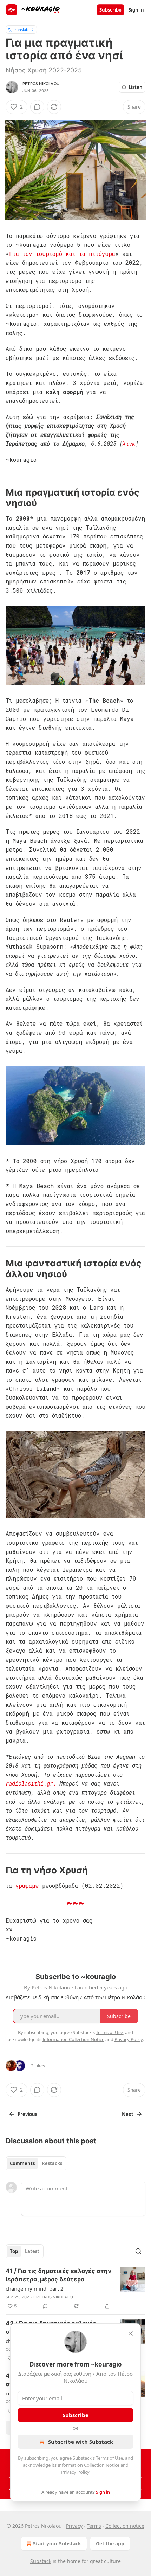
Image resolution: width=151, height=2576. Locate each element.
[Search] (138, 2251)
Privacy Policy (75, 2472)
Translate (21, 29)
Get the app (110, 2543)
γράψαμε (27, 1886)
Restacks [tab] (52, 2163)
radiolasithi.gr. (31, 1783)
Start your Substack (57, 2543)
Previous (27, 2114)
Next (128, 2114)
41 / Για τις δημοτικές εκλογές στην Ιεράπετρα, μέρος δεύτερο (59, 2275)
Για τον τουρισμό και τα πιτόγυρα (62, 254)
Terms (94, 2526)
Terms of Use (109, 2458)
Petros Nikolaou (41, 84)
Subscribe (110, 10)
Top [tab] (14, 2251)
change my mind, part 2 (35, 2288)
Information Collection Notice (88, 2465)
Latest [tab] (32, 2251)
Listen (136, 87)
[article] (75, 2288)
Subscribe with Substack (81, 2442)
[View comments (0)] (37, 107)
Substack (41, 2561)
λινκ (129, 443)
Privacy (74, 2526)
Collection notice (125, 2526)
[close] (131, 2333)
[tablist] (36, 2163)
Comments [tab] (22, 2163)
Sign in (136, 10)
